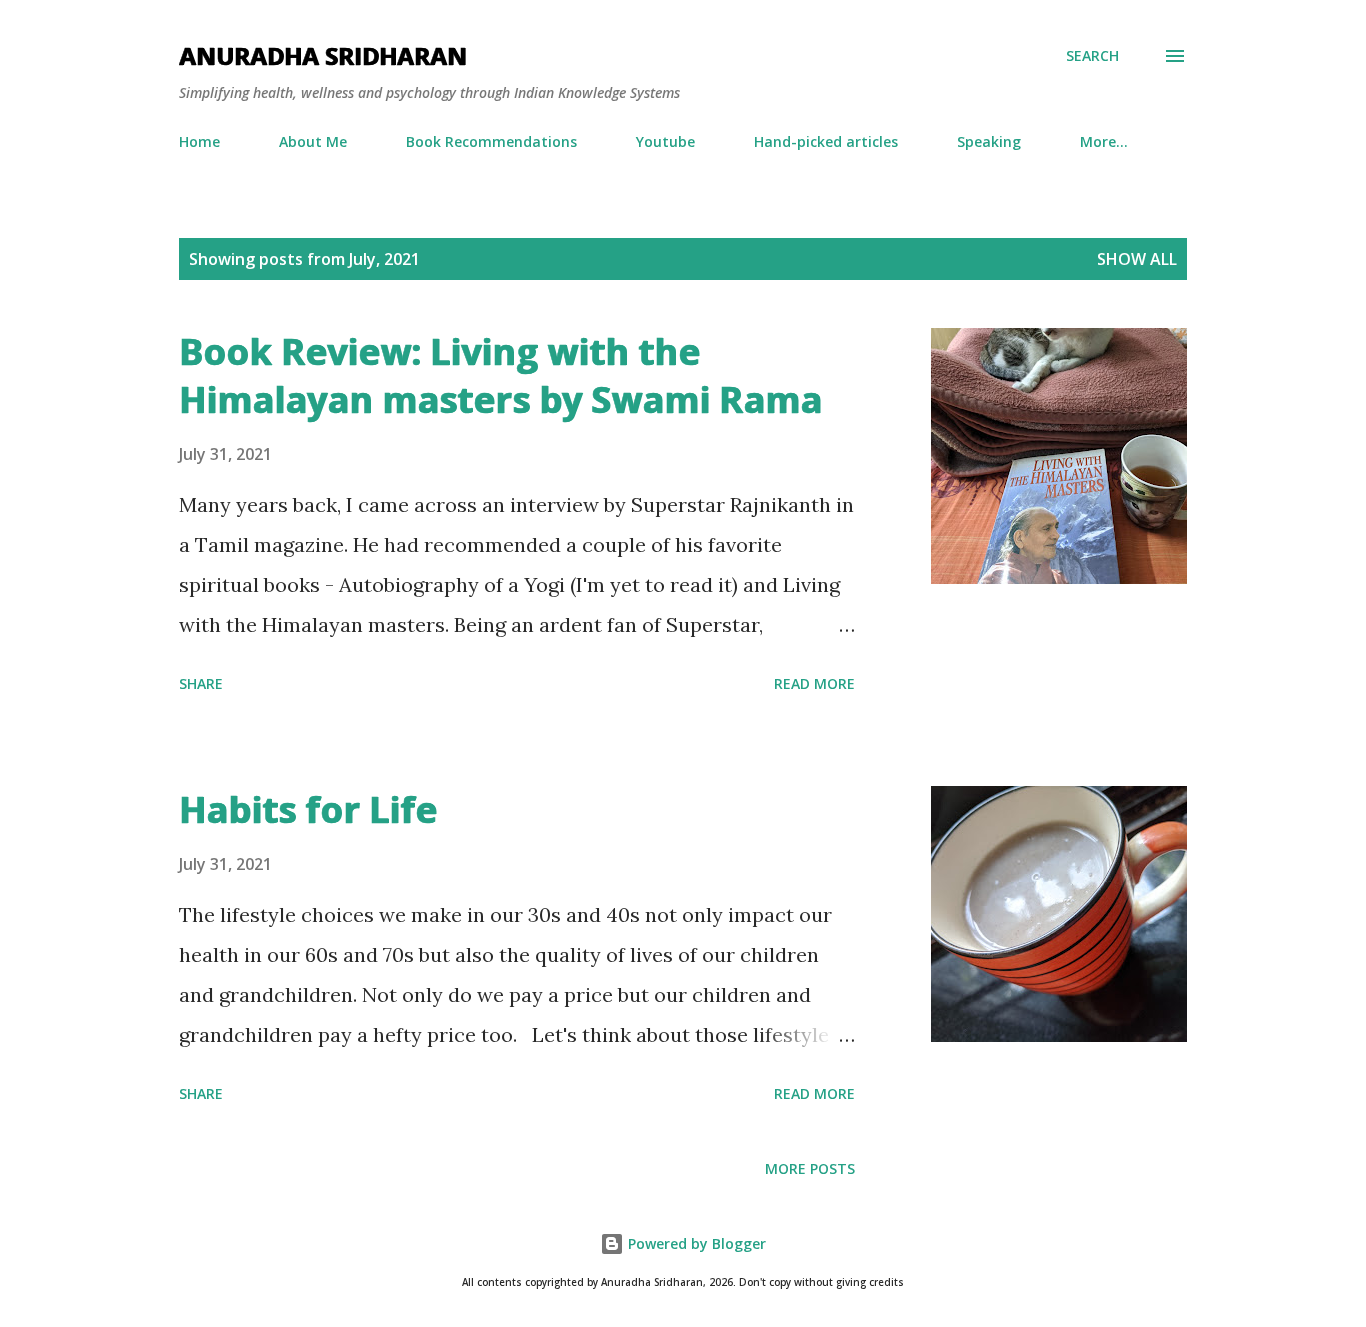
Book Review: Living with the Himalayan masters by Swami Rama (500, 375)
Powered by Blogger (695, 1243)
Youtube (665, 141)
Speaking (989, 141)
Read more (814, 683)
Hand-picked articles (826, 141)
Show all (1137, 259)
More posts (810, 1168)
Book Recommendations (491, 141)
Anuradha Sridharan (323, 55)
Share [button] (201, 683)
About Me (313, 141)
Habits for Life (308, 809)
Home (199, 141)
